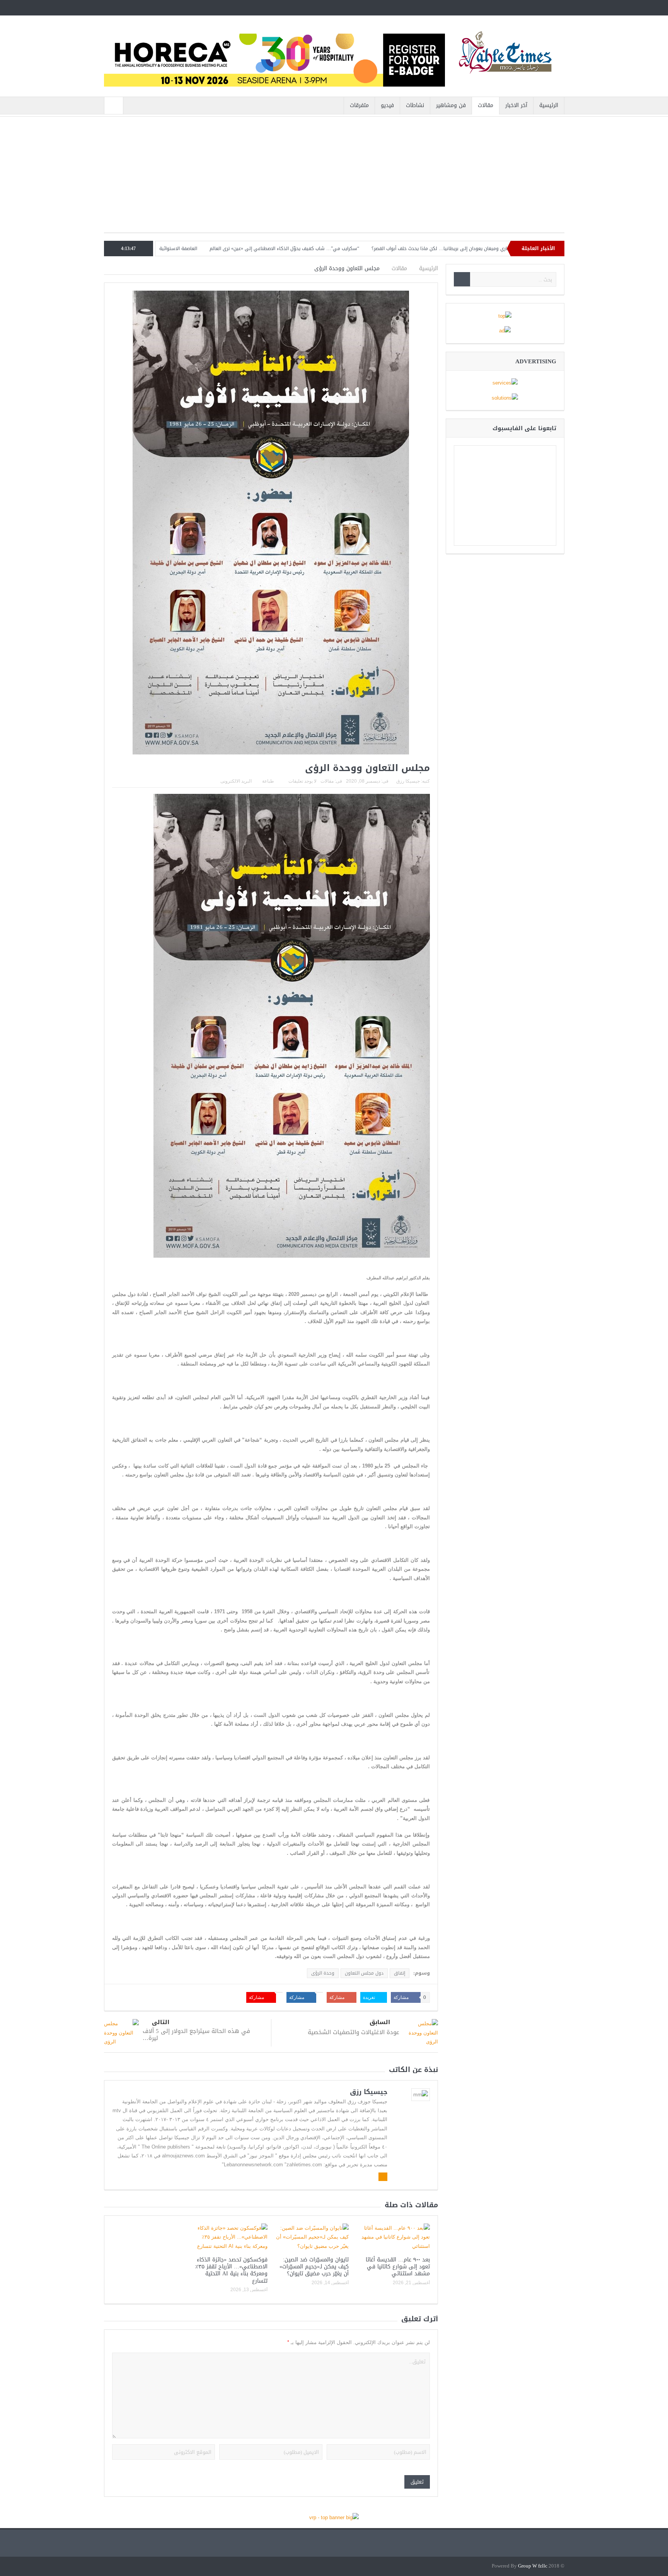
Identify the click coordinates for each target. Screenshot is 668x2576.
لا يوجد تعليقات (302, 781)
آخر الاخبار (516, 105)
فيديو (387, 105)
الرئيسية (549, 105)
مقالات (486, 105)
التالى (161, 2022)
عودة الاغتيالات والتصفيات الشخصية (354, 2032)
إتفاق (400, 1973)
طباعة (268, 781)
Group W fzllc (533, 2566)
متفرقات (359, 105)
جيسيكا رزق (408, 781)
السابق (380, 2022)
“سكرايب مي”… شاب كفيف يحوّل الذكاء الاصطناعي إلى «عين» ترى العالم (379, 249)
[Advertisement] (334, 179)
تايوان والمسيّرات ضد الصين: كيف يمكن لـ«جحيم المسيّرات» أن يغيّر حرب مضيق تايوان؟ (314, 2267)
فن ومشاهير (451, 105)
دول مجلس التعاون (364, 1973)
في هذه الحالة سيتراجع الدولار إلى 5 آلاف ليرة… (196, 2035)
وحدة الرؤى (323, 1973)
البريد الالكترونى (236, 781)
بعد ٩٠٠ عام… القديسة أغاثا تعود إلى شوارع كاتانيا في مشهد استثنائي (398, 2267)
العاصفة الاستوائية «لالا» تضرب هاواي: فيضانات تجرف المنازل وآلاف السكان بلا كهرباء (205, 249)
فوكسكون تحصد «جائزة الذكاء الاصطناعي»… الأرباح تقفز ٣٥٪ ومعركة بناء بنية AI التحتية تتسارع (231, 2270)
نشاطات (415, 105)
